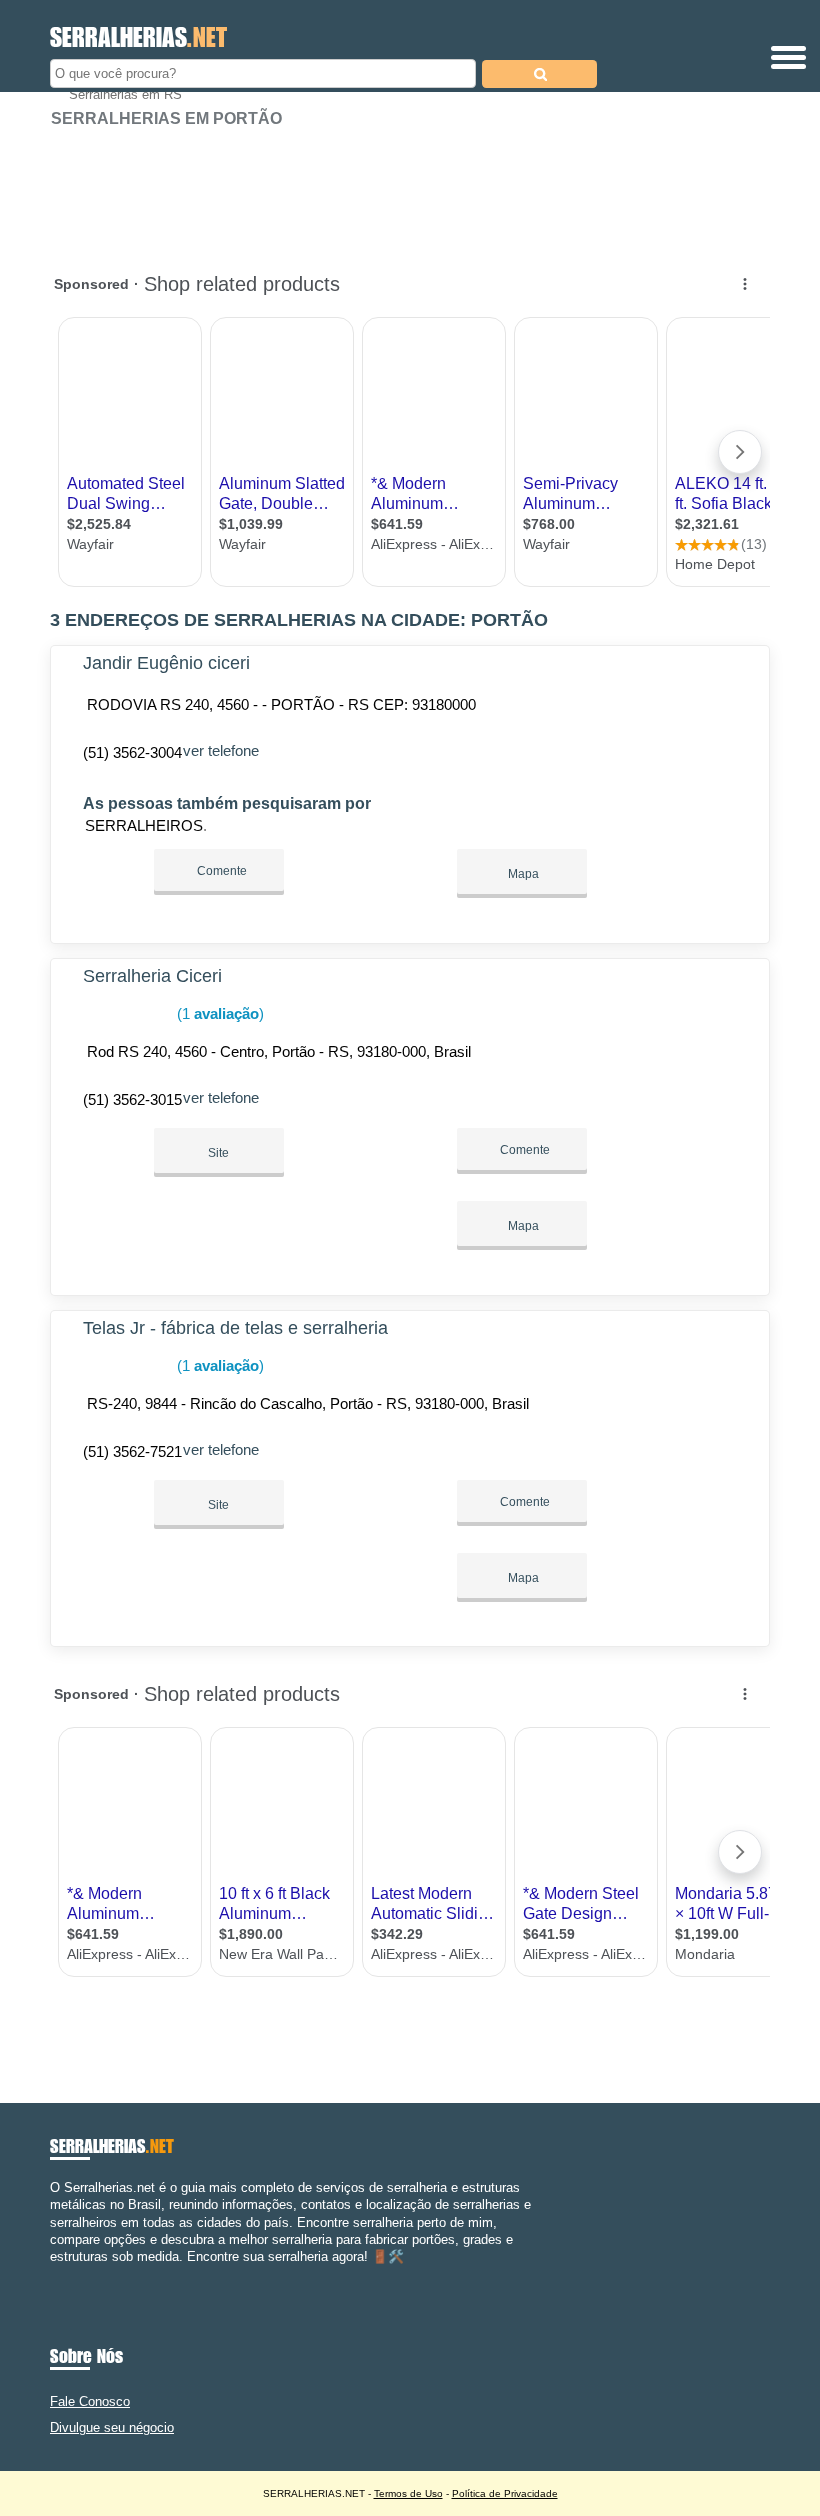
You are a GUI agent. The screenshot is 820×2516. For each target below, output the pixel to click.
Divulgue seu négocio (112, 2427)
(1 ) (218, 1013)
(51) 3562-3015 (132, 1099)
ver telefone (221, 750)
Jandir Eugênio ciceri (166, 663)
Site (218, 1153)
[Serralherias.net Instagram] (72, 2273)
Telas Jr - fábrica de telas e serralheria (235, 1328)
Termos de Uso (408, 2493)
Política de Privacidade (505, 2493)
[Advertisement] (410, 190)
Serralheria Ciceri (152, 976)
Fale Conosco (90, 2401)
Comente (220, 871)
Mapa (522, 874)
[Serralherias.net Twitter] (63, 2273)
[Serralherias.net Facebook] (54, 2273)
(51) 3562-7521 (132, 1451)
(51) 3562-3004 (132, 752)
